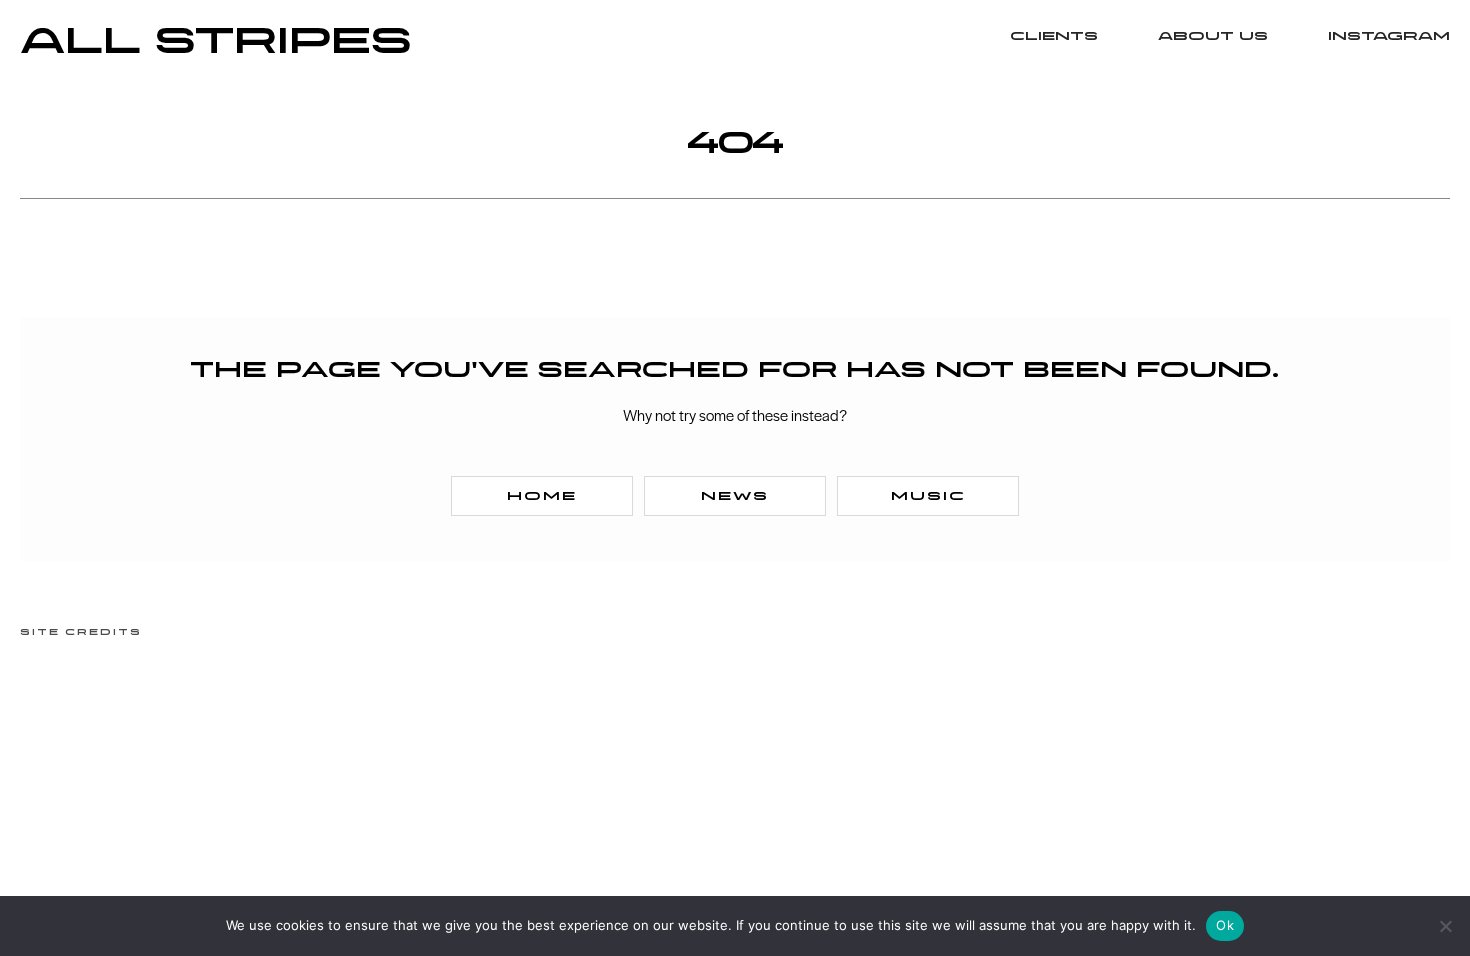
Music (928, 496)
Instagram (1389, 37)
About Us (1213, 37)
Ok (1225, 925)
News (735, 496)
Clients (1054, 37)
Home (542, 496)
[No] (1445, 926)
